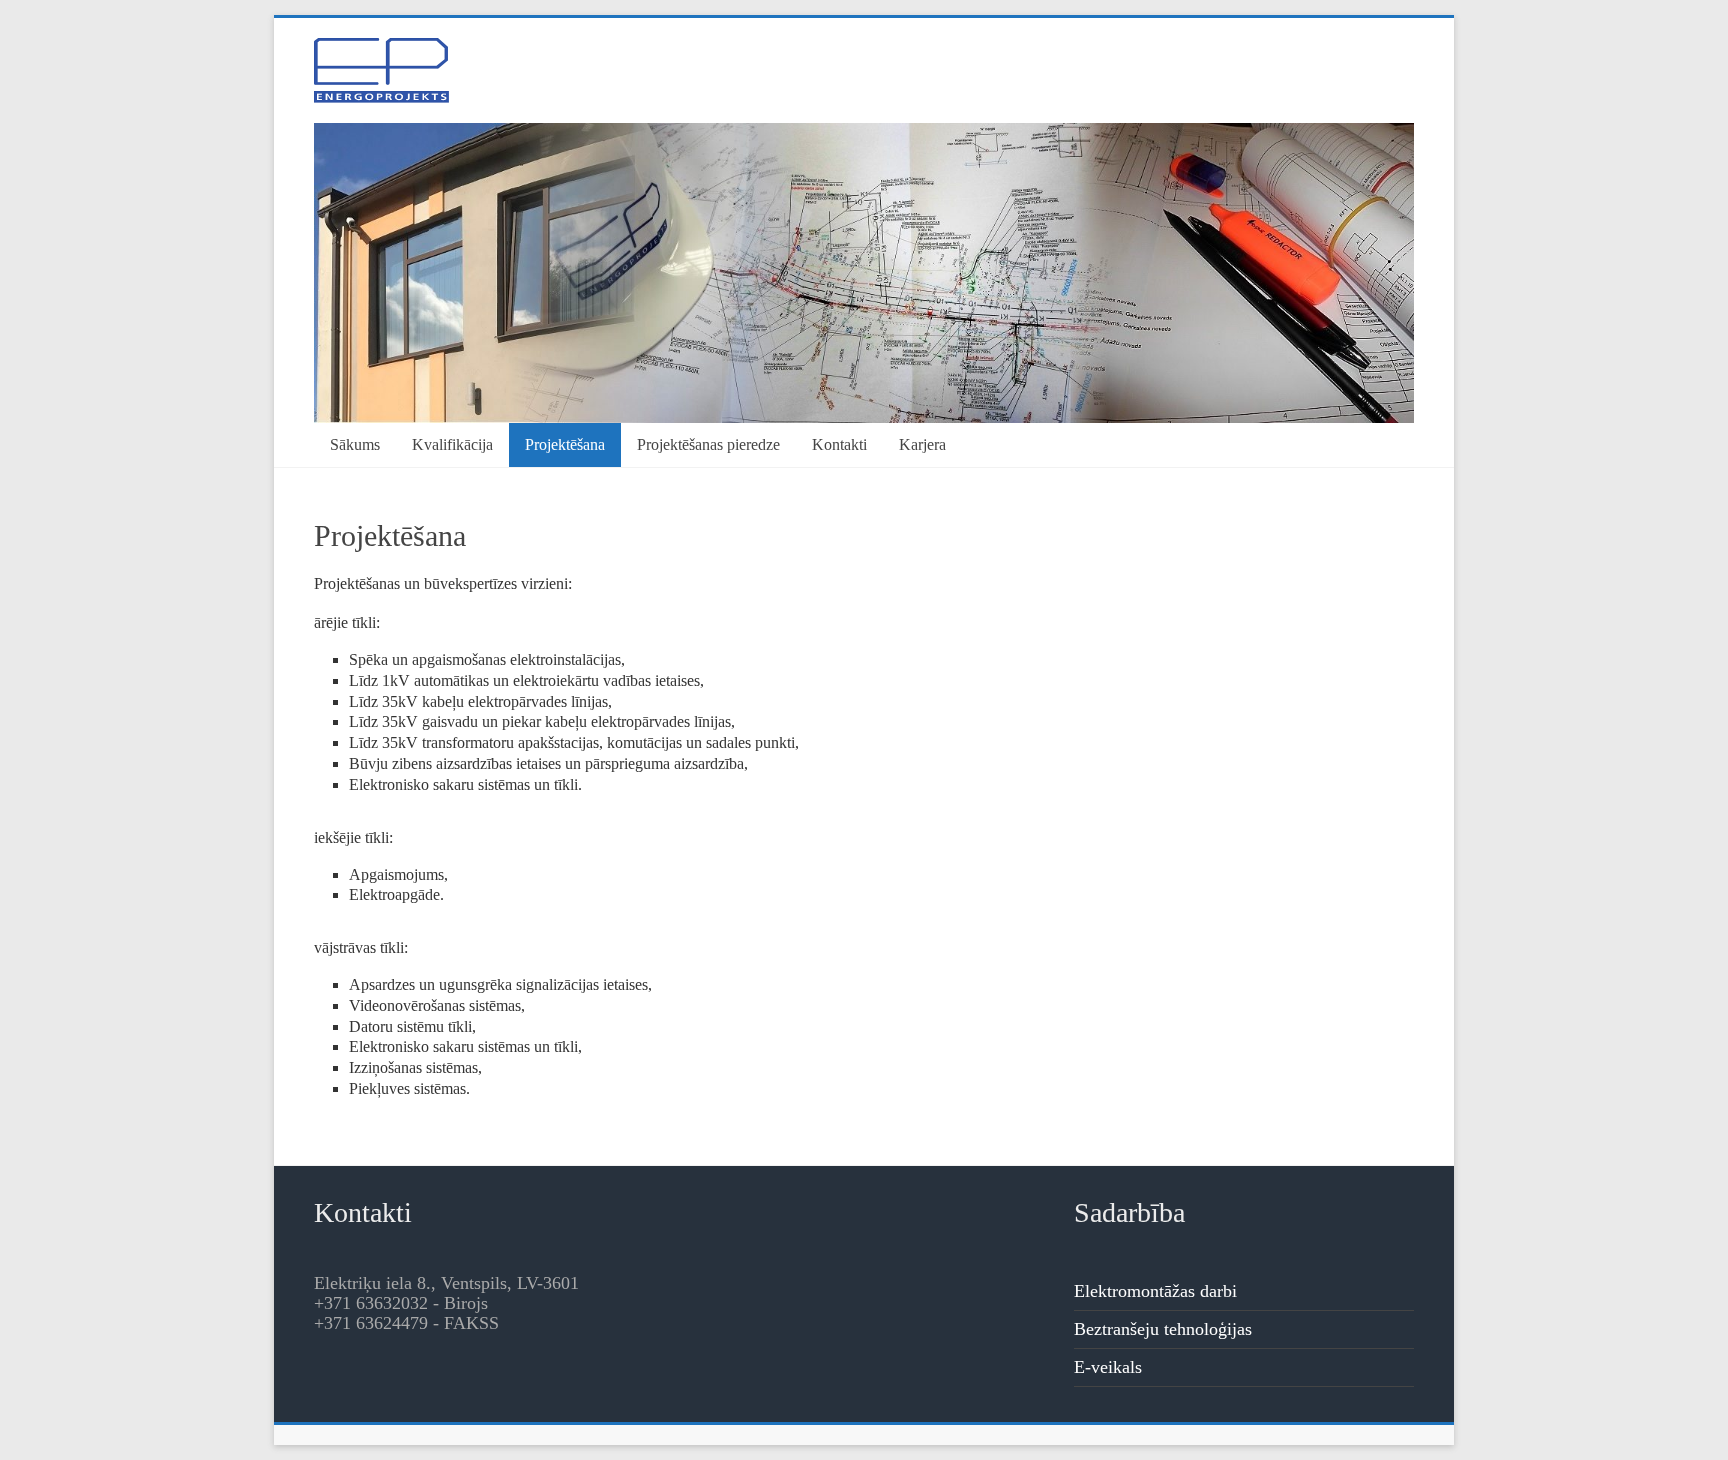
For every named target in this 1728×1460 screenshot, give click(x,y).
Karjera (922, 444)
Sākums (355, 444)
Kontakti (839, 444)
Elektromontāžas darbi (1155, 1291)
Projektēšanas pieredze (708, 444)
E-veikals (1108, 1367)
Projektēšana (565, 444)
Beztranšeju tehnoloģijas (1163, 1329)
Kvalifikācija (452, 444)
